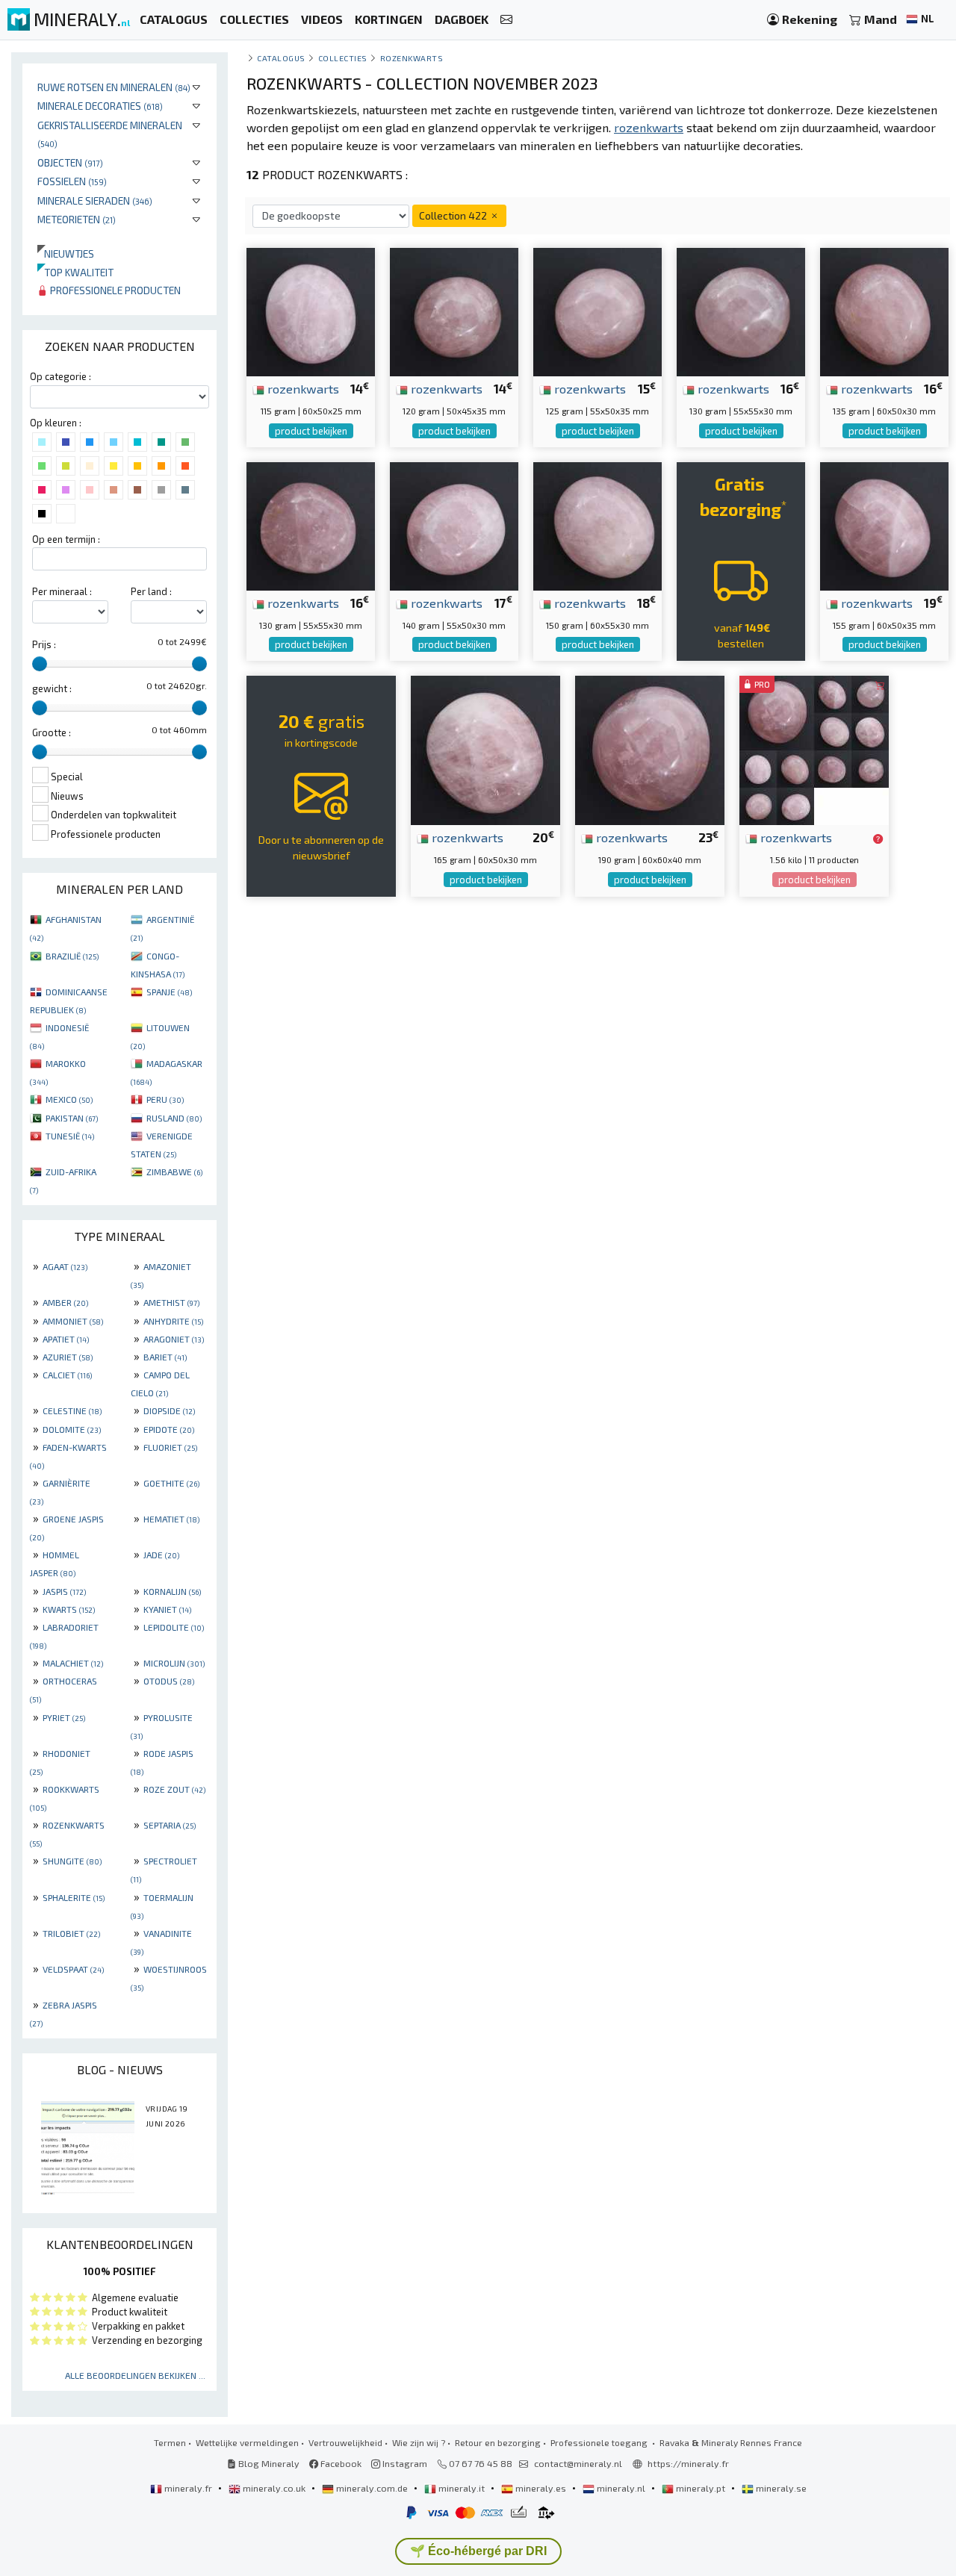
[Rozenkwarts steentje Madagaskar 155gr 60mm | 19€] (884, 525)
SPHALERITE (74, 1897)
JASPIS (64, 1591)
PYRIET (64, 1717)
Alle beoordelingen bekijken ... (135, 2375)
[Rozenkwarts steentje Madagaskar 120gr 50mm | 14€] (454, 310)
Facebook (340, 2463)
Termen (170, 2442)
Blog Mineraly (268, 2463)
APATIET (66, 1339)
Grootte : (52, 732)
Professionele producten (114, 290)
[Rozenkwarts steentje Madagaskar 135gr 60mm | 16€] (884, 310)
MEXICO (69, 1099)
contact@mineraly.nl (578, 2463)
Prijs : (44, 644)
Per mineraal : (62, 591)
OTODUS (169, 1681)
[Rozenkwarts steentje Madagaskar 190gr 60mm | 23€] (650, 749)
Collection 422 (454, 215)
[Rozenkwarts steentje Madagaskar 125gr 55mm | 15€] (597, 310)
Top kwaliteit (75, 272)
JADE (161, 1555)
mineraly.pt (701, 2488)
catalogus (281, 58)
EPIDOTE (169, 1429)
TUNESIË (70, 1136)
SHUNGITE (72, 1861)
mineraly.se (780, 2488)
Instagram (404, 2463)
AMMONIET (73, 1321)
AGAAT (65, 1266)
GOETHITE (171, 1483)
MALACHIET (73, 1663)
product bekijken (311, 431)
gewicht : (52, 688)
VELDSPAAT (73, 1969)
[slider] (40, 664)
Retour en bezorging (498, 2442)
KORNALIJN (172, 1591)
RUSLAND (174, 1118)
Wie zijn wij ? (419, 2442)
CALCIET (67, 1375)
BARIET (165, 1357)
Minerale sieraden (95, 200)
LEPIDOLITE (174, 1627)
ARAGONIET (174, 1339)
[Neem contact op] (506, 20)
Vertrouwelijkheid (345, 2442)
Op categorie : (60, 376)
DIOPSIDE (169, 1410)
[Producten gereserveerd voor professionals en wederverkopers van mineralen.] (878, 839)
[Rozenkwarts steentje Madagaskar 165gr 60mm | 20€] (485, 749)
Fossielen (72, 181)
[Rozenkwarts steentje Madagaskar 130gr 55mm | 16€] (741, 310)
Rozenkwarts (412, 58)
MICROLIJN (174, 1663)
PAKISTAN (72, 1118)
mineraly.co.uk (274, 2488)
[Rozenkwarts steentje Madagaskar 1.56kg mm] (814, 749)
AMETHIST (171, 1302)
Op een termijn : (66, 539)
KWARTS (69, 1609)
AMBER (65, 1302)
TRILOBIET (71, 1933)
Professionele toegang (600, 2442)
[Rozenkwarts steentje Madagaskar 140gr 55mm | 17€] (454, 525)
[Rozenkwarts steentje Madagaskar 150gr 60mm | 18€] (597, 525)
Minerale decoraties (100, 106)
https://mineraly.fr (688, 2463)
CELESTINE (72, 1410)
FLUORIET (170, 1447)
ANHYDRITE (173, 1321)
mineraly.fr (188, 2488)
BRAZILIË (72, 956)
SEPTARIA (170, 1825)
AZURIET (68, 1357)
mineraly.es (541, 2488)
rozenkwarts (302, 388)
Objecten (70, 162)
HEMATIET (171, 1519)
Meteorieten (77, 219)
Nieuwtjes (66, 253)
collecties (343, 58)
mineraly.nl (621, 2488)
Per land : (151, 591)
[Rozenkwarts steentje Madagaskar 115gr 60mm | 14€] (311, 310)
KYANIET (167, 1609)
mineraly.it (462, 2488)
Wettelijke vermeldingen (247, 2442)
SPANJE (169, 992)
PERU (165, 1099)
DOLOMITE (72, 1429)
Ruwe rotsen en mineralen (114, 87)
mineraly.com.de (372, 2488)
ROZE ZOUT (174, 1789)
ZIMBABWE (174, 1172)
